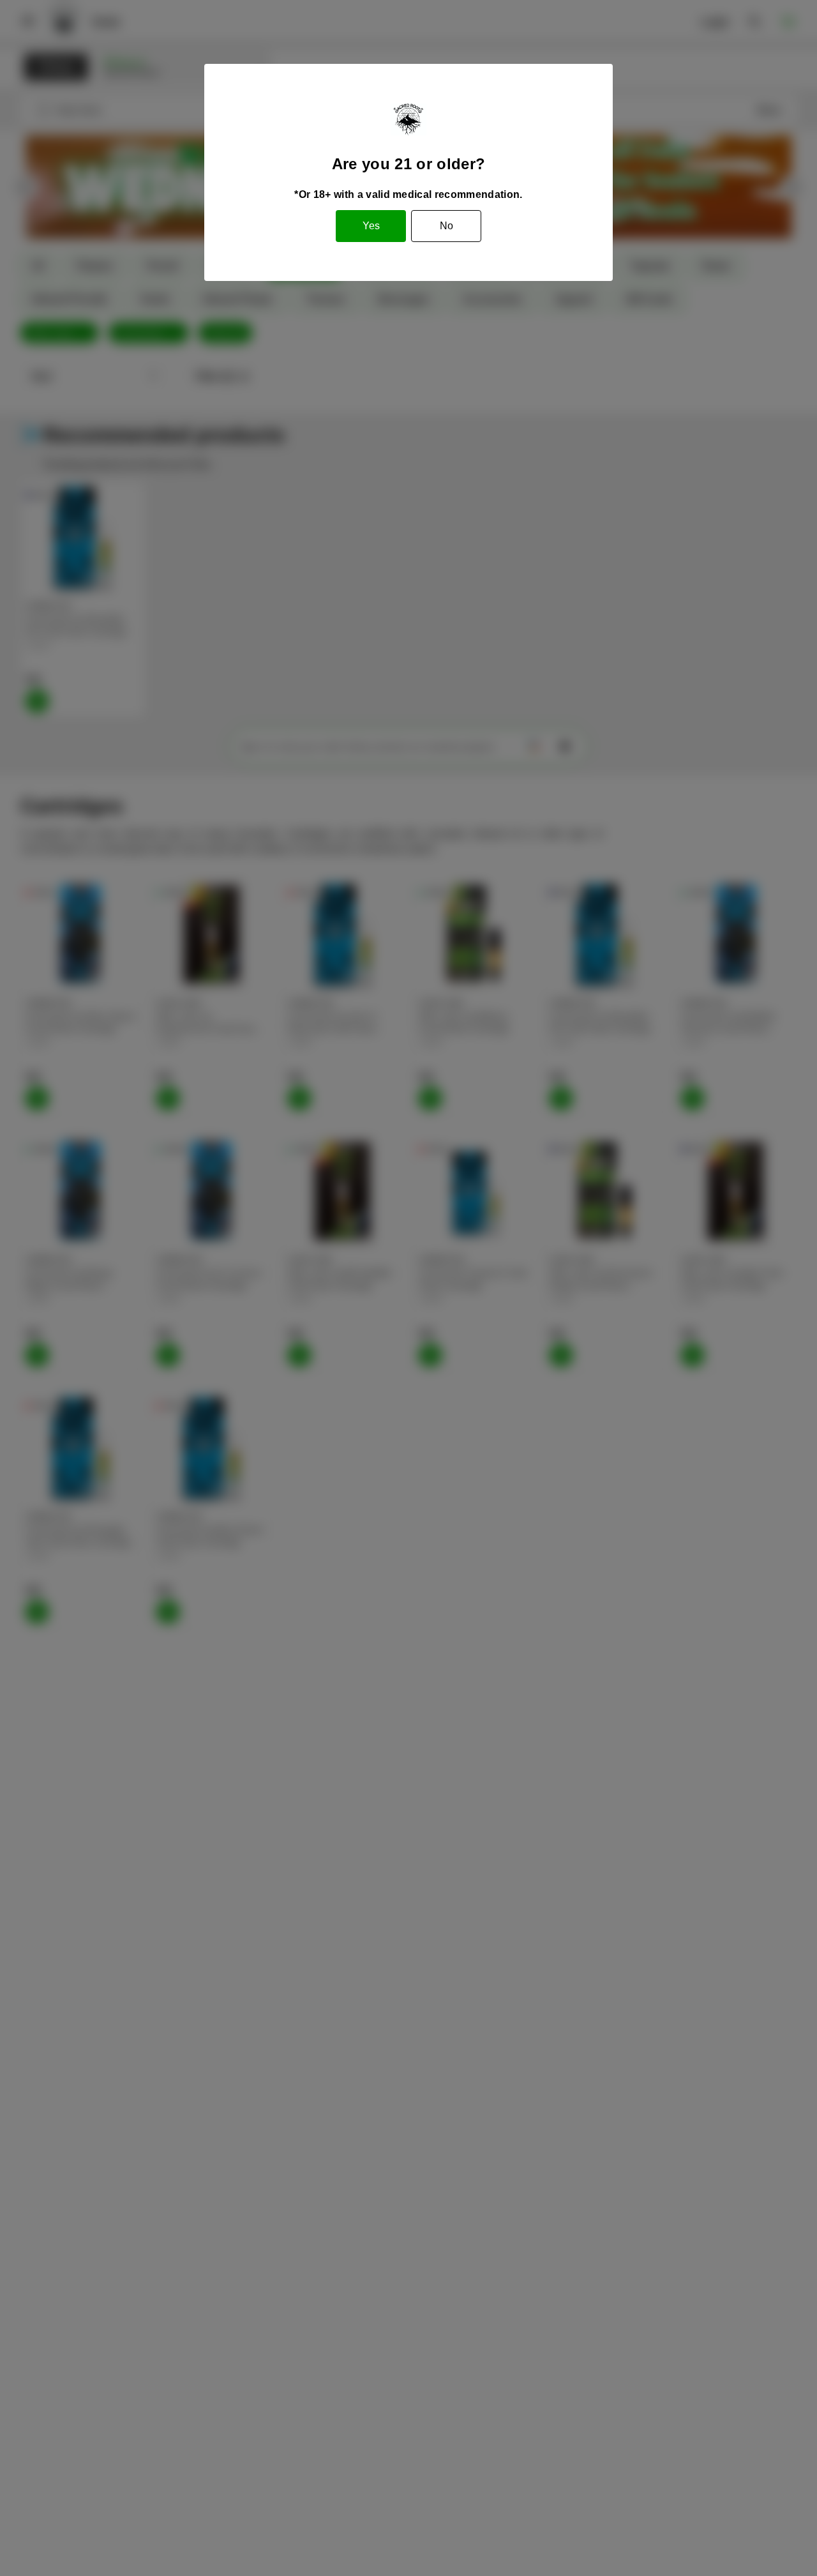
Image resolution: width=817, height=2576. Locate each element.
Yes (371, 226)
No (446, 226)
